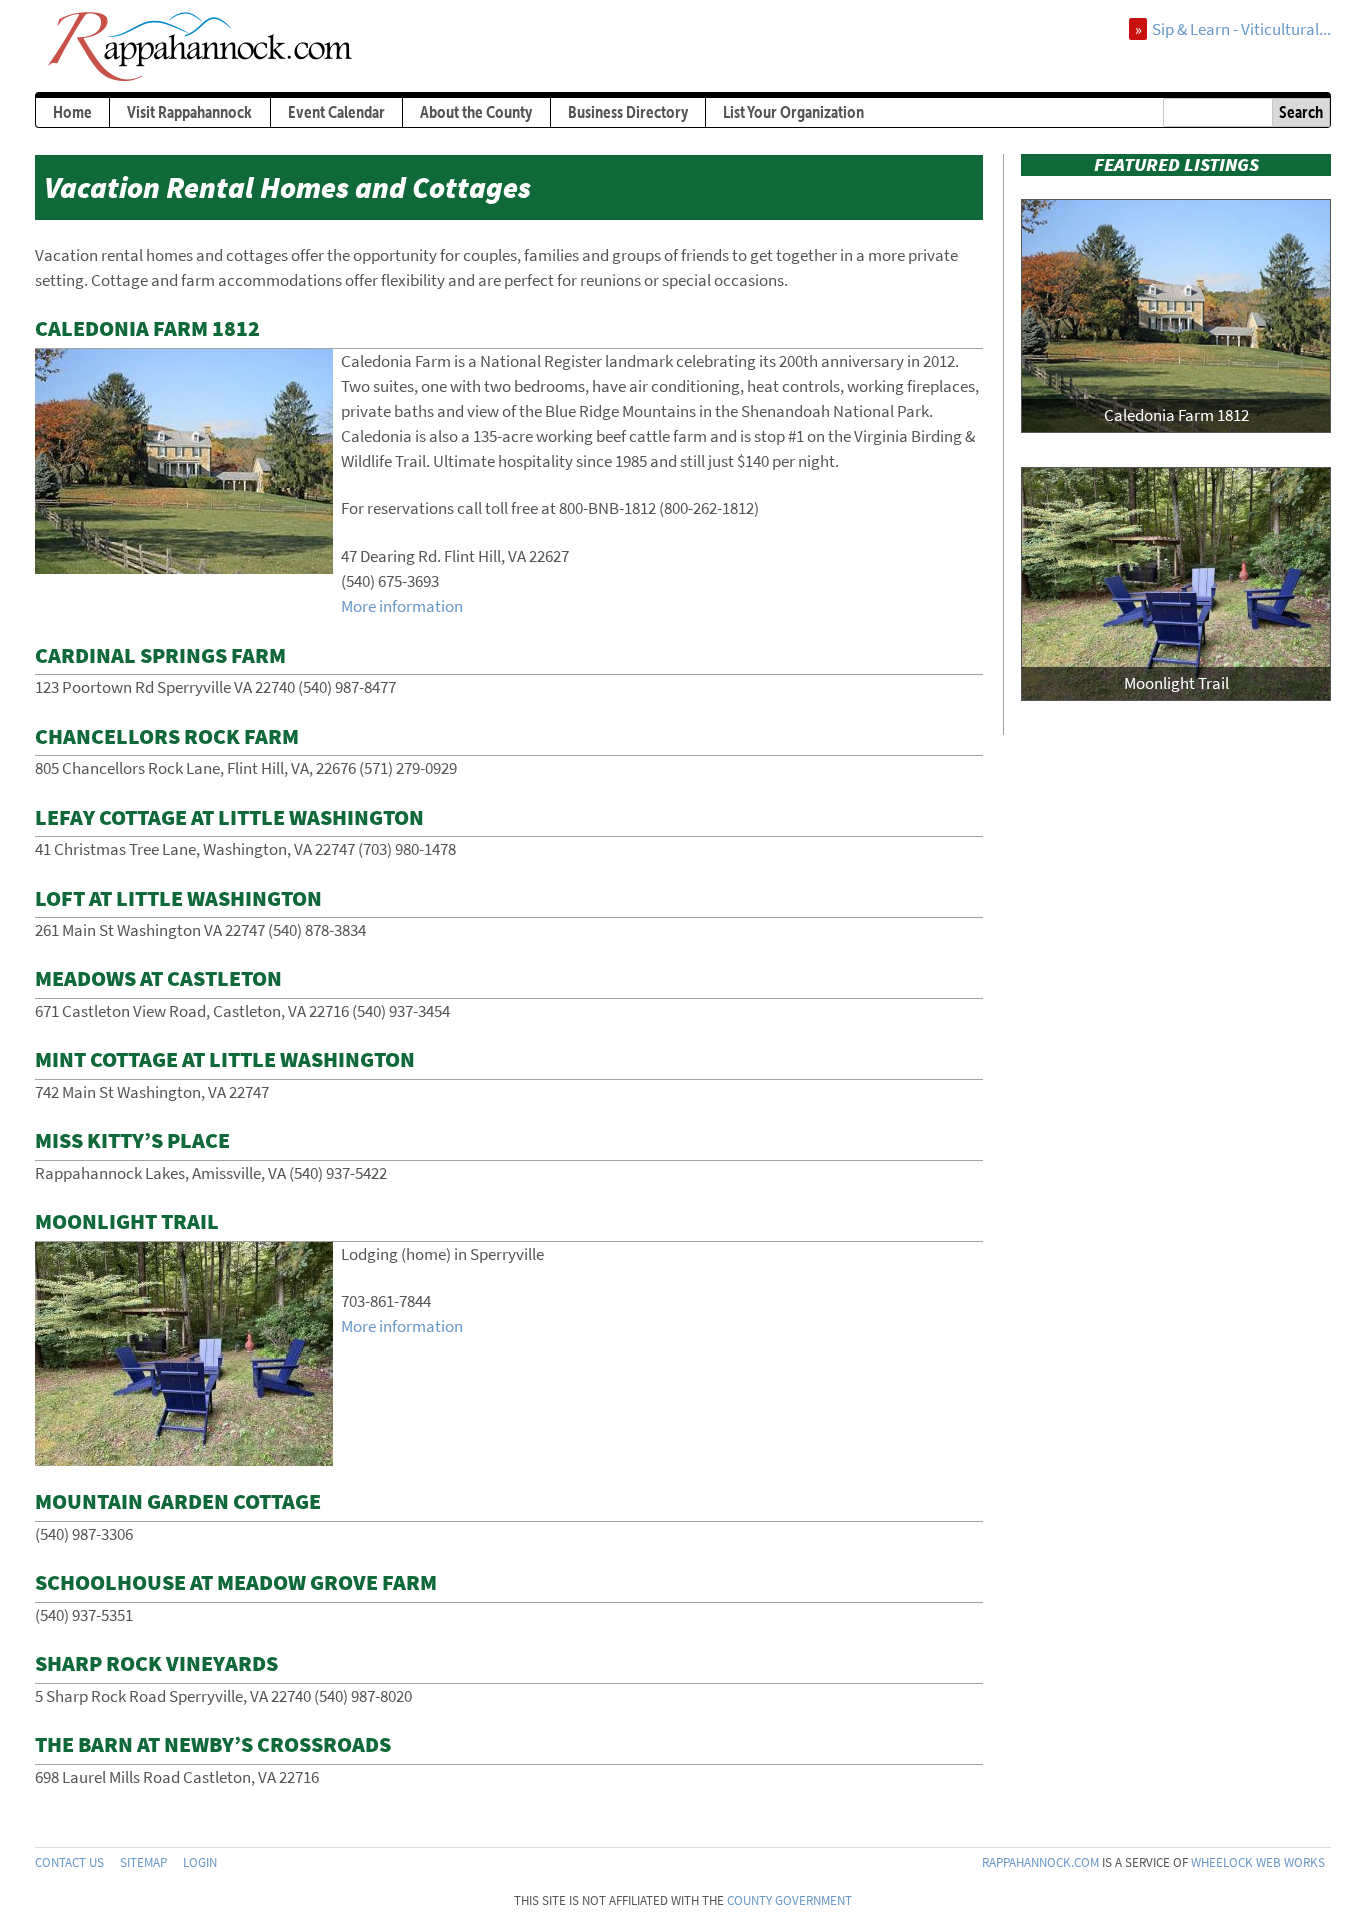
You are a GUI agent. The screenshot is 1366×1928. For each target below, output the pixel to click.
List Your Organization (793, 112)
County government (789, 1900)
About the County (476, 112)
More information (402, 606)
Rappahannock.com (1040, 1862)
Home (72, 112)
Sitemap (143, 1862)
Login (200, 1862)
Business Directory (628, 112)
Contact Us (69, 1862)
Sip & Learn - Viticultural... (1241, 29)
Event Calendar (336, 112)
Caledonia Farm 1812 (1176, 415)
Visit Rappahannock (189, 112)
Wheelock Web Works (1258, 1862)
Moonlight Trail (1176, 683)
